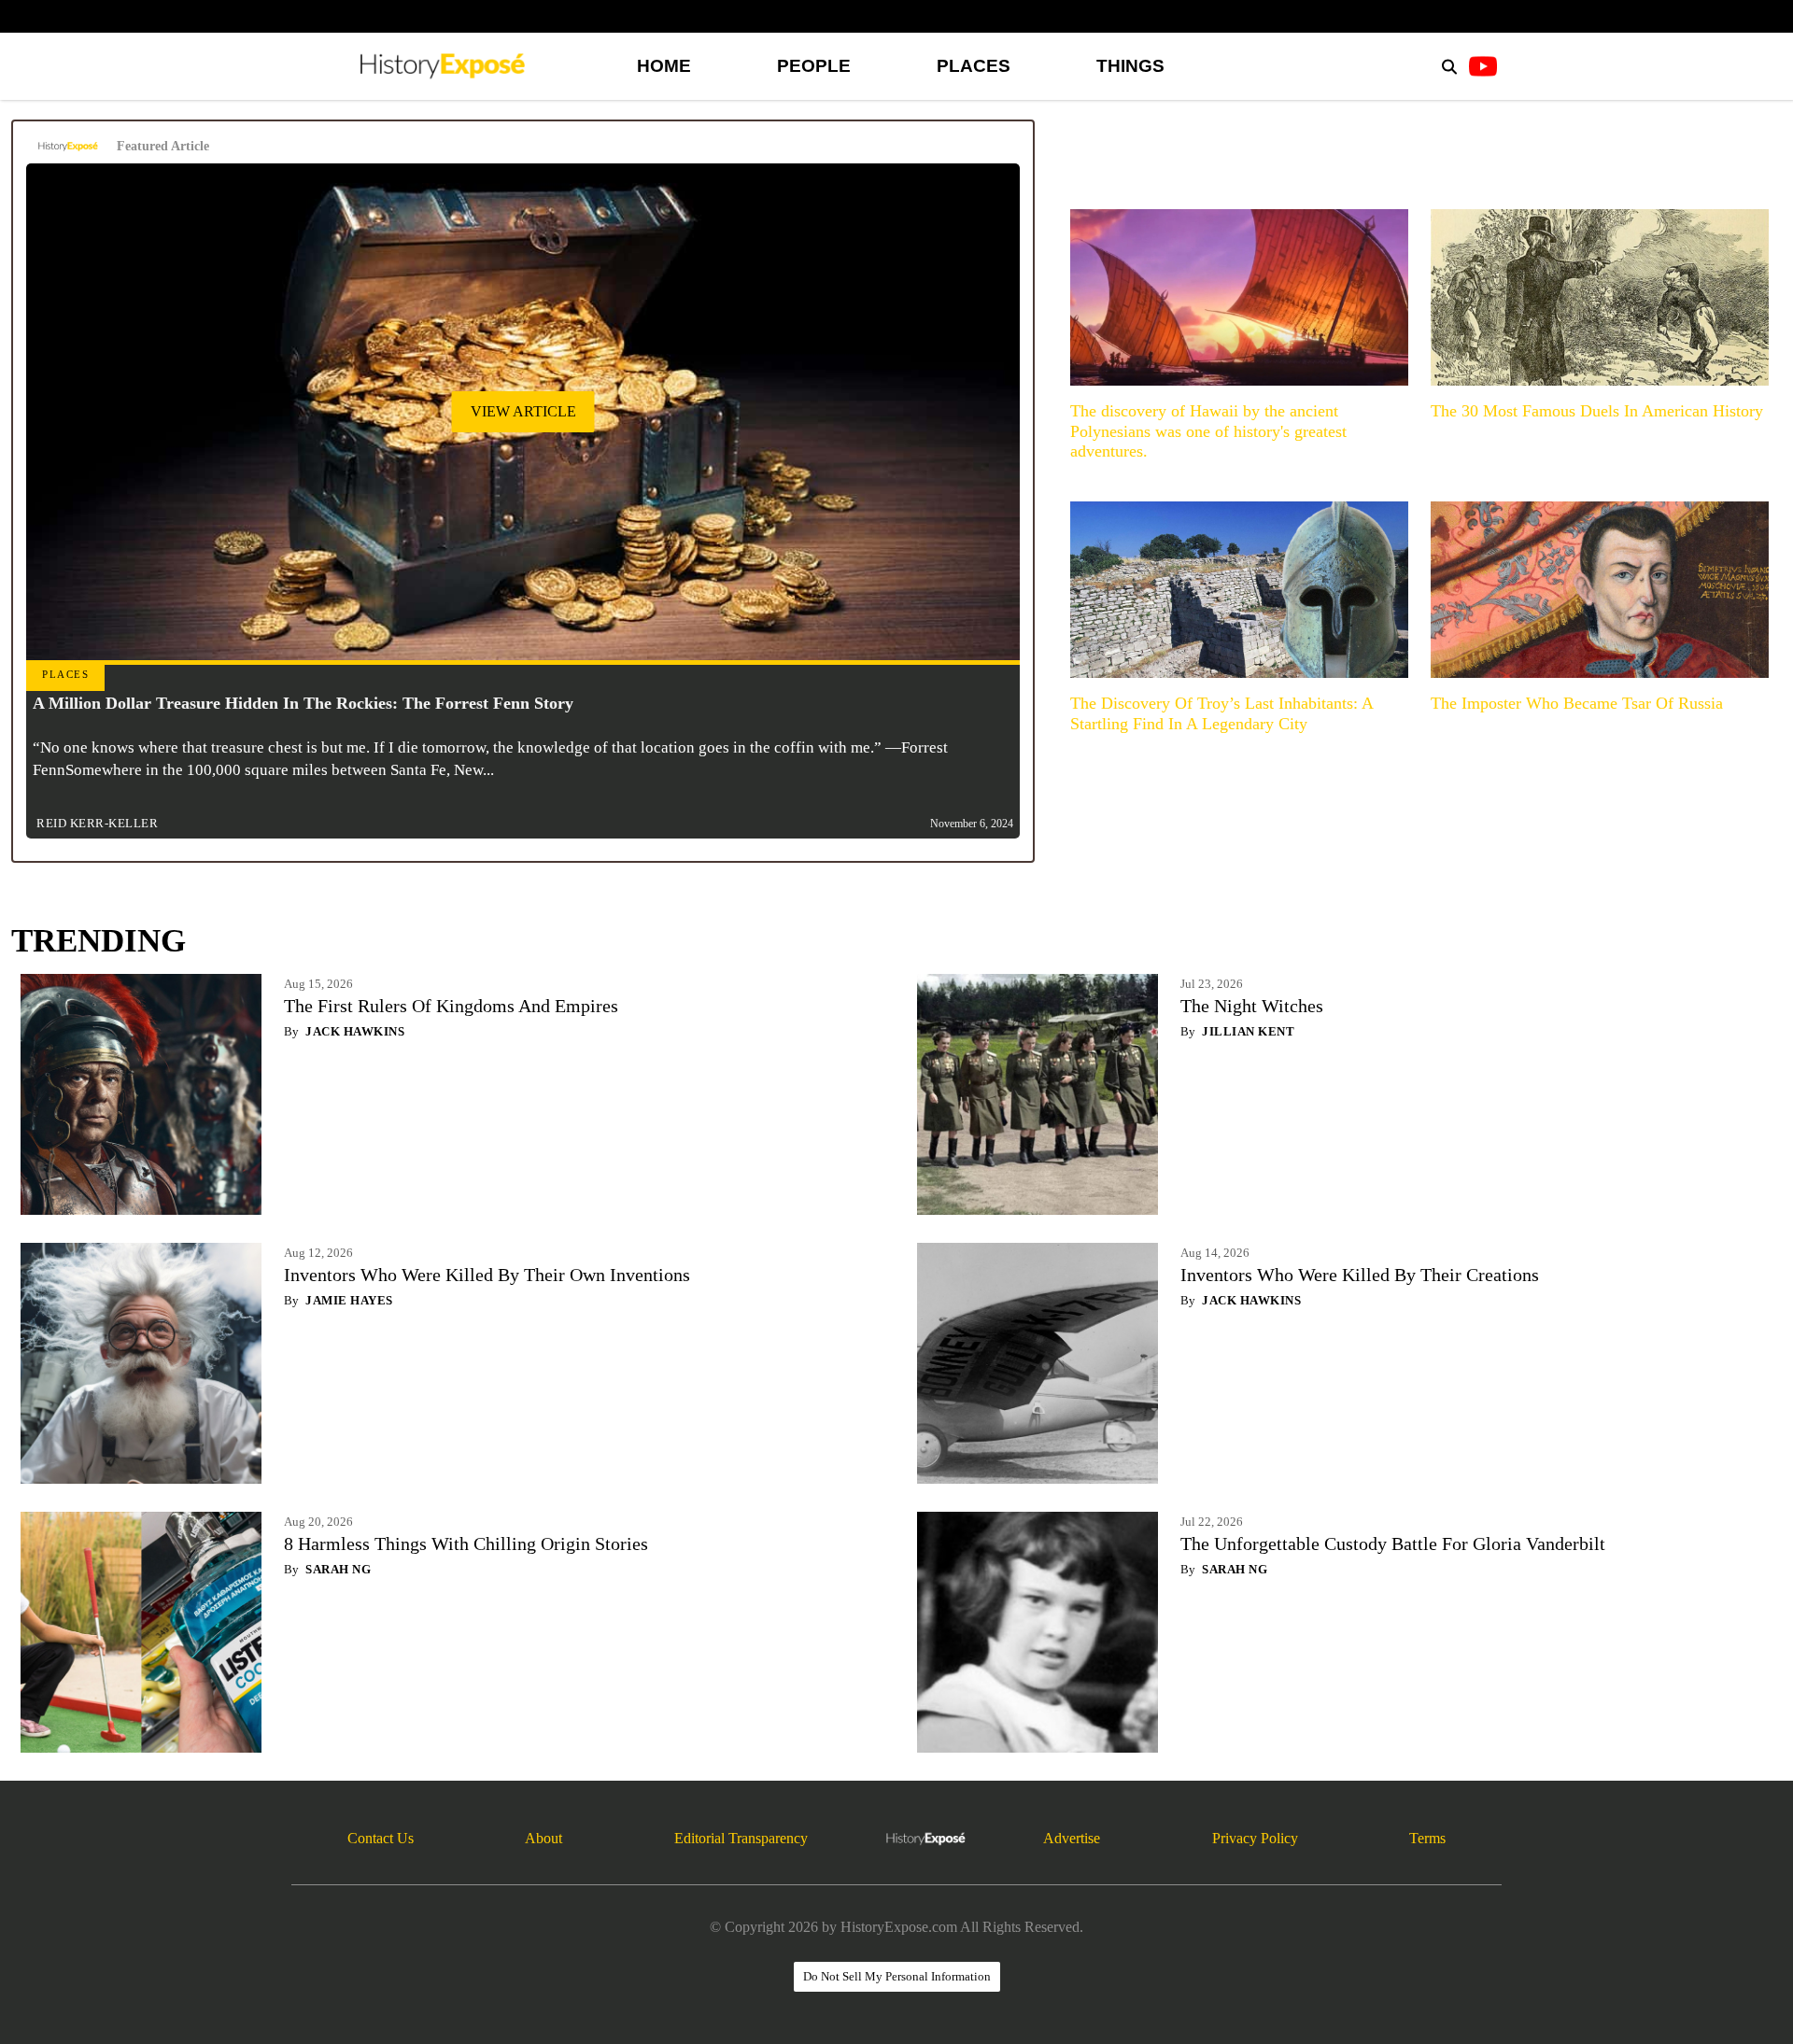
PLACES (974, 66)
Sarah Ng (338, 1569)
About (544, 1838)
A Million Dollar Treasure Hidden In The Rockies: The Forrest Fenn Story (303, 703)
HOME (664, 66)
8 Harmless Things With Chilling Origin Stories (466, 1544)
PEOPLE (814, 66)
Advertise (1072, 1838)
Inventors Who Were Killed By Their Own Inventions (487, 1275)
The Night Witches (1252, 1006)
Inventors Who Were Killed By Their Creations (1360, 1275)
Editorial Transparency (741, 1838)
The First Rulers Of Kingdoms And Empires (451, 1006)
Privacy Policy (1255, 1838)
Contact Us (381, 1838)
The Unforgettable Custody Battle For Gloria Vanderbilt (1393, 1544)
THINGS (1130, 66)
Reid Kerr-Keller (97, 823)
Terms (1427, 1838)
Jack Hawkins (355, 1031)
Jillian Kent (1248, 1031)
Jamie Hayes (349, 1300)
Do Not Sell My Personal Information (897, 1976)
